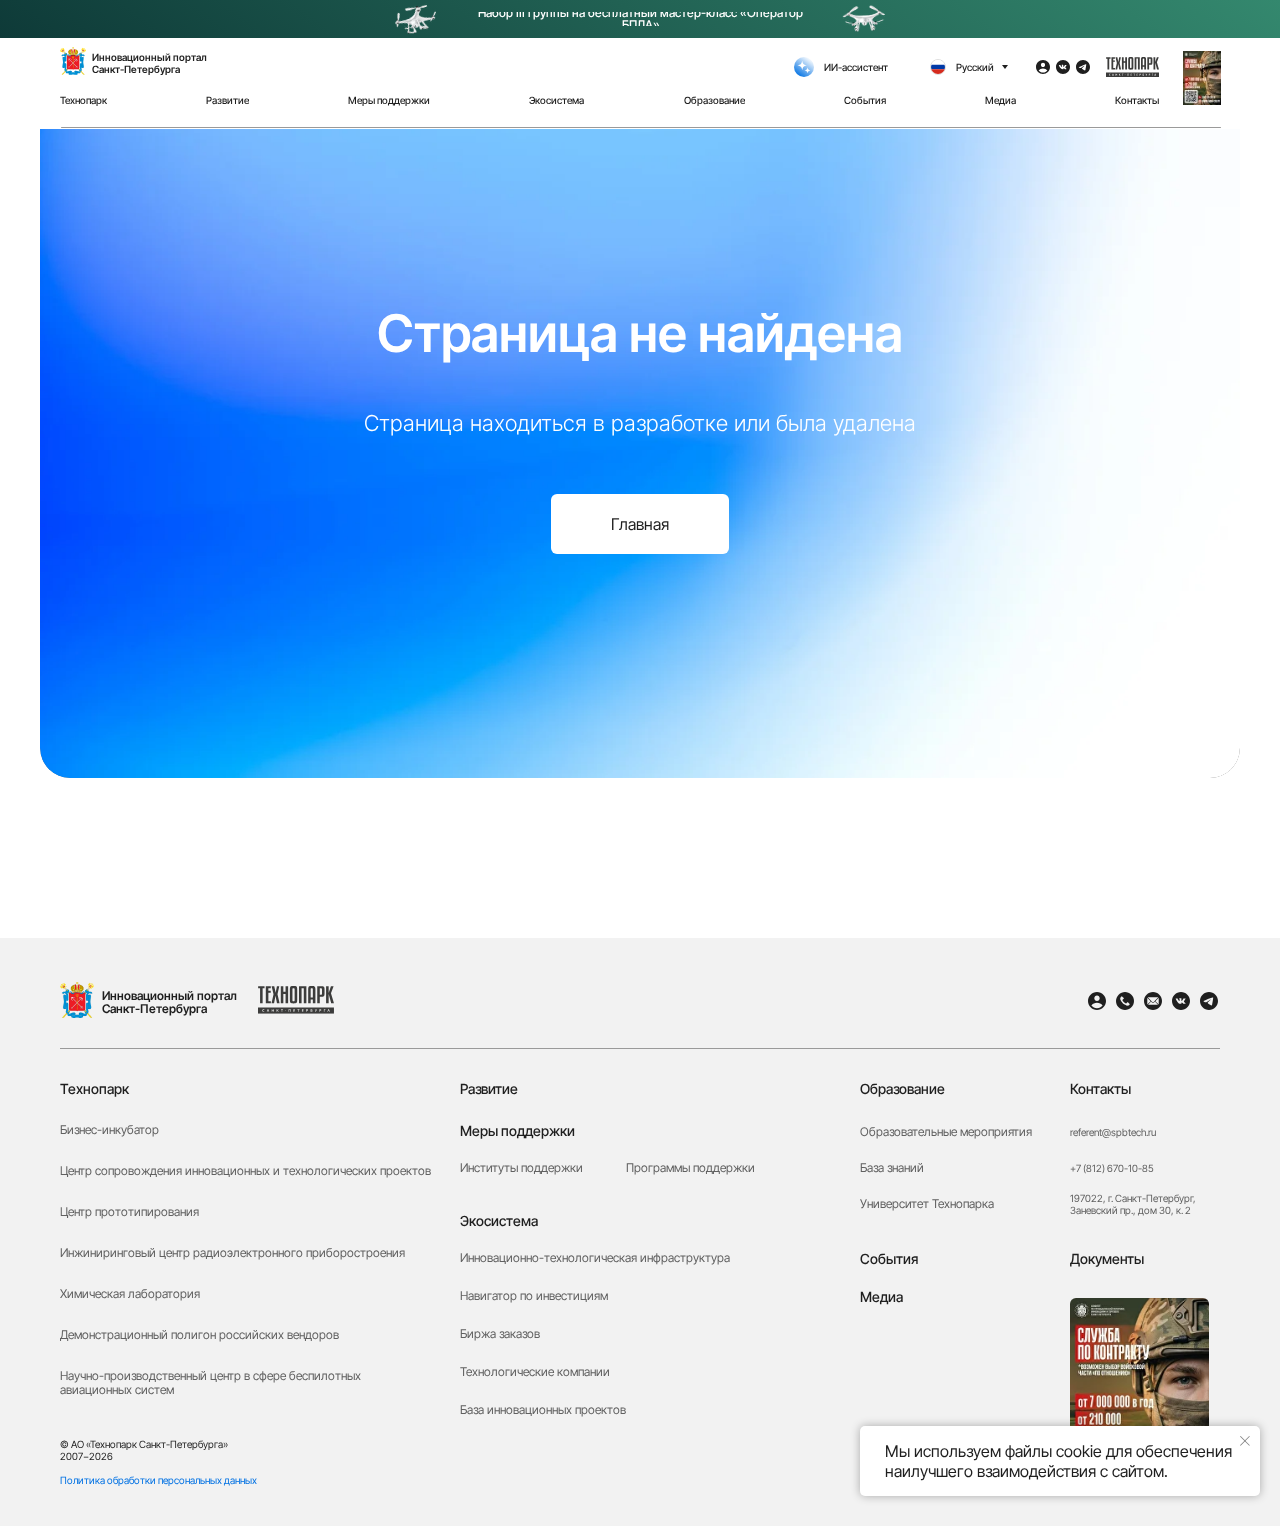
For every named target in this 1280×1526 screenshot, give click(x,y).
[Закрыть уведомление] (1245, 1441)
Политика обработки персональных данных (158, 1480)
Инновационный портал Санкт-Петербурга (169, 1002)
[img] (77, 1000)
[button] (1202, 78)
